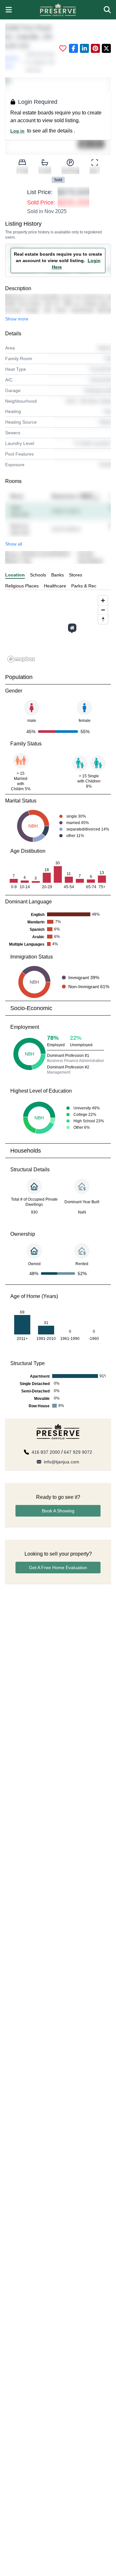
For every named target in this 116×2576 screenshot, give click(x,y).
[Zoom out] (103, 610)
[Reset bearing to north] (103, 619)
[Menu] (9, 10)
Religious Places (22, 586)
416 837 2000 (46, 1452)
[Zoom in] (103, 600)
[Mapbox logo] (21, 659)
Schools (38, 575)
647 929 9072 (78, 1452)
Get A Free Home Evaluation (58, 1568)
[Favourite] (63, 48)
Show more (17, 319)
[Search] (107, 10)
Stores (76, 575)
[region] (58, 629)
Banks (58, 575)
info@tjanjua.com (62, 1462)
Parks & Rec (84, 586)
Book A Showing (58, 1511)
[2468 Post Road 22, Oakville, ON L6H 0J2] (72, 628)
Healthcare (55, 586)
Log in (17, 131)
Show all (14, 544)
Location (15, 575)
